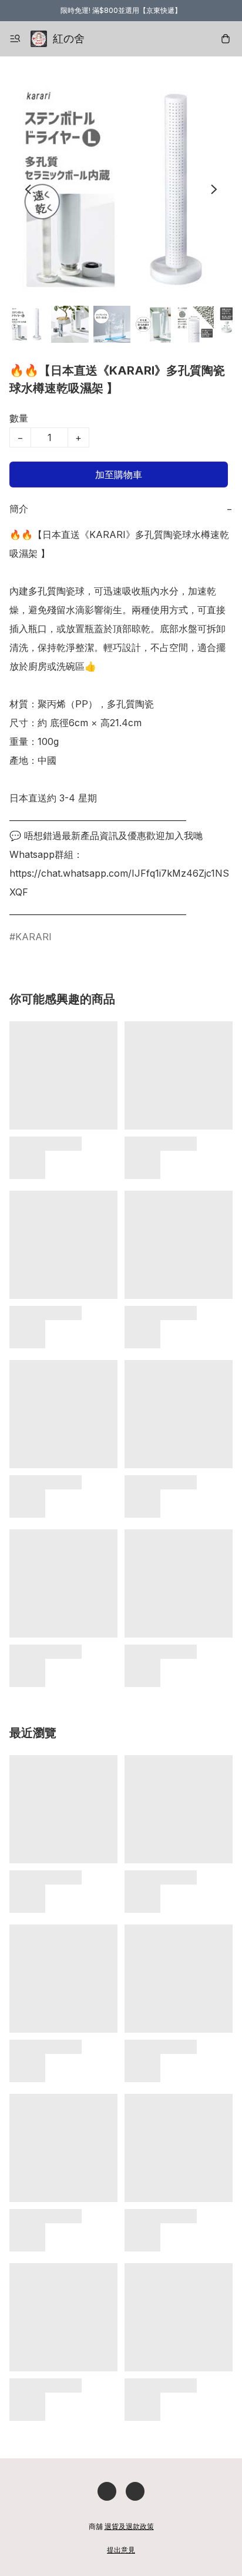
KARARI (33, 937)
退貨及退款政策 (129, 2526)
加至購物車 (119, 475)
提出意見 (121, 2550)
